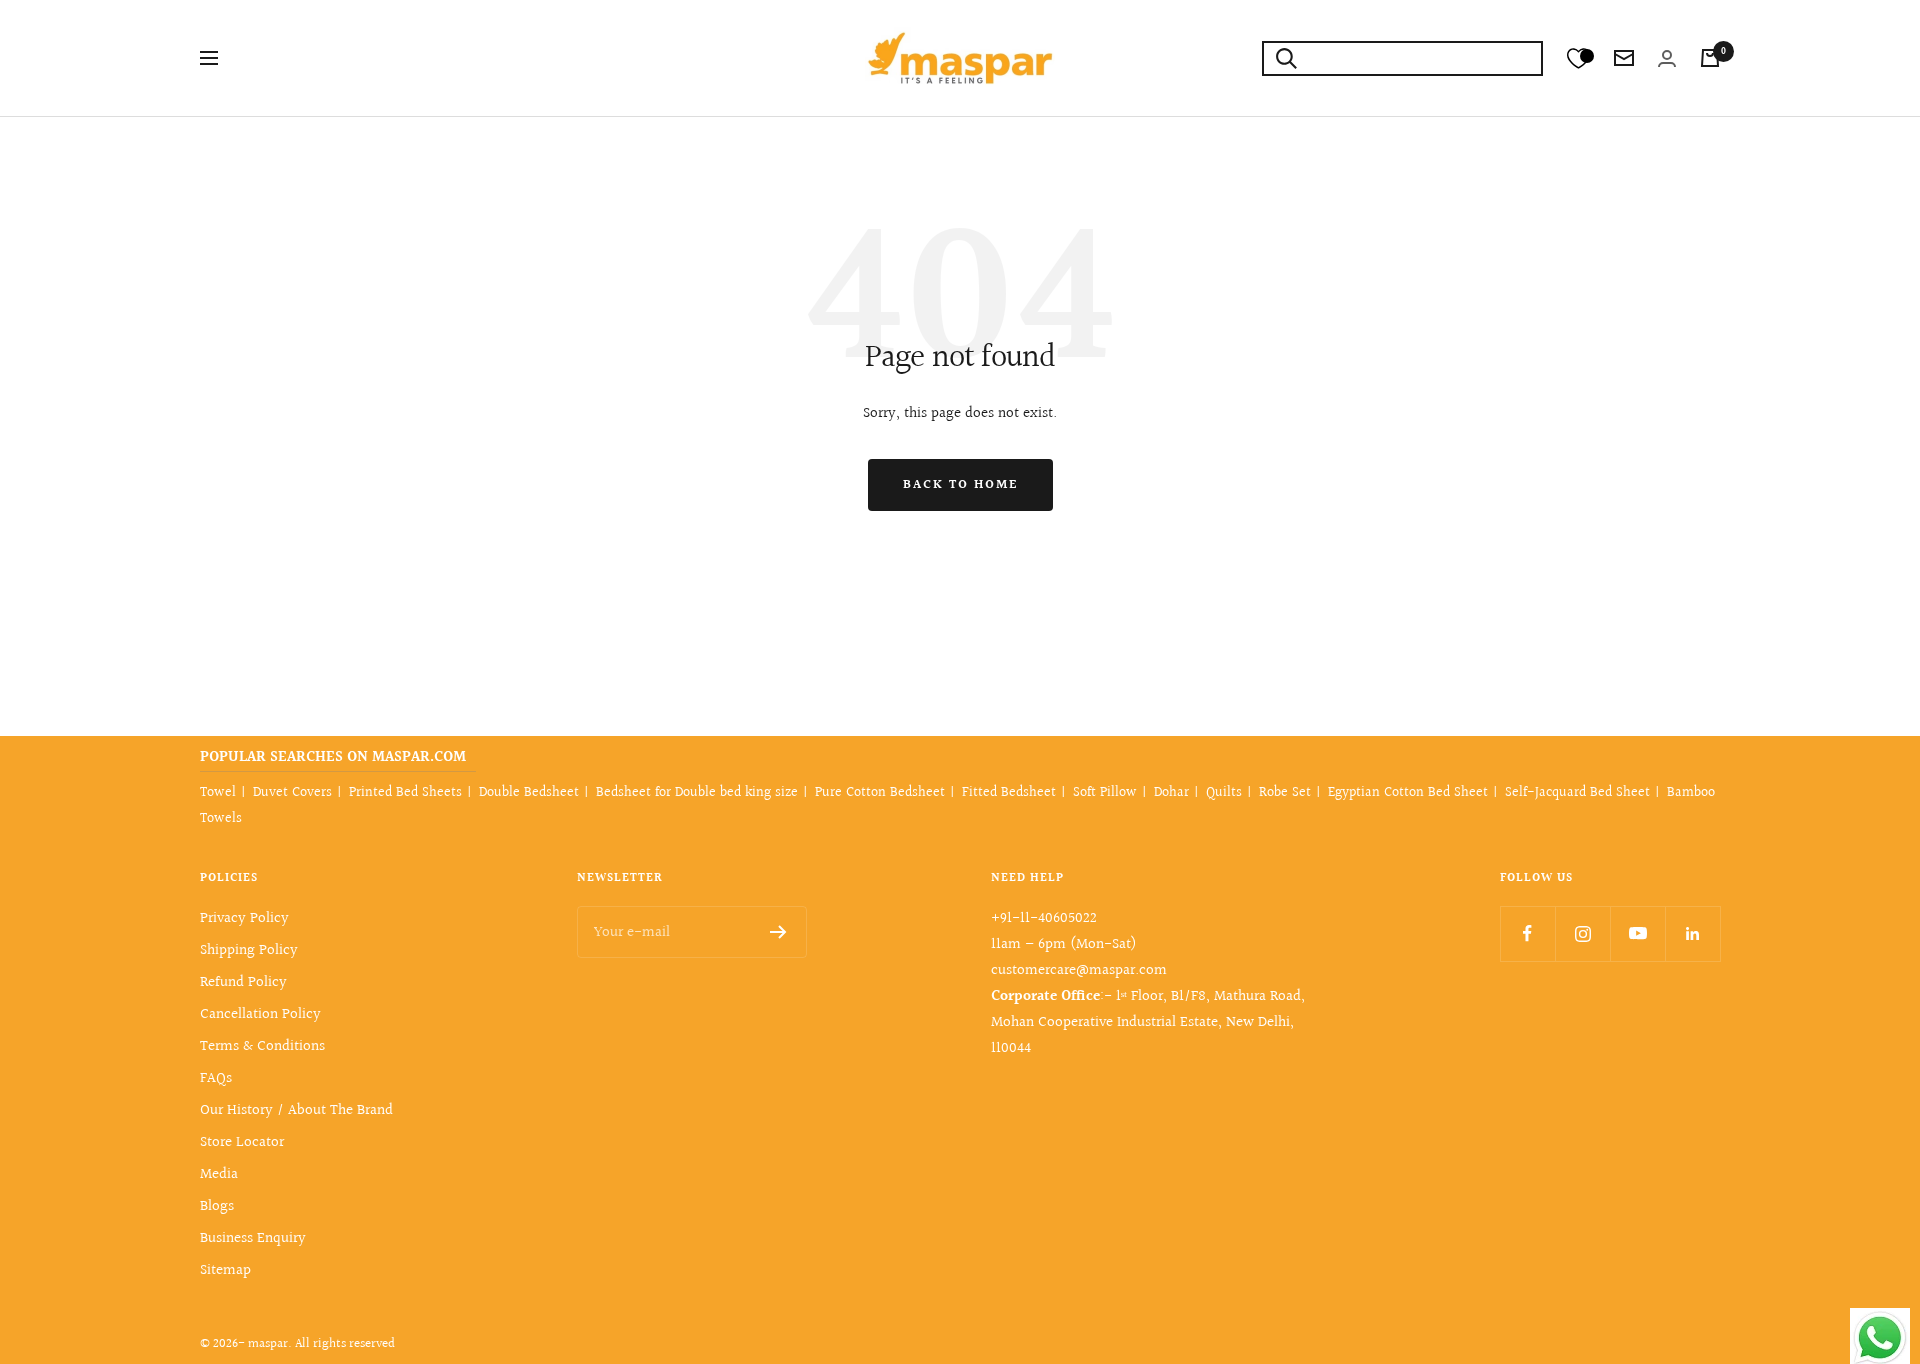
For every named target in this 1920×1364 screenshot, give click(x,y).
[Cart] (1710, 58)
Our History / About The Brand (296, 1110)
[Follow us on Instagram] (1582, 933)
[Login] (1667, 58)
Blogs (217, 1206)
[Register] (778, 932)
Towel (218, 793)
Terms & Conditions (262, 1046)
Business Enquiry (253, 1238)
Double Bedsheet (529, 793)
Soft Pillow (1105, 793)
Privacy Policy (244, 918)
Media (219, 1174)
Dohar (1171, 793)
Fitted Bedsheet (1009, 793)
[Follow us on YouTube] (1637, 933)
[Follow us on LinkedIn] (1692, 933)
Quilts (1224, 793)
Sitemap (225, 1270)
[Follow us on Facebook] (1527, 933)
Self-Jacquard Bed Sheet (1577, 793)
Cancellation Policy (260, 1014)
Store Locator (242, 1142)
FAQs (216, 1078)
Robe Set (1285, 793)
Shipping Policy (249, 950)
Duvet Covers (292, 793)
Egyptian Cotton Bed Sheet (1408, 793)
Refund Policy (243, 982)
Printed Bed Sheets (405, 793)
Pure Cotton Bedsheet (880, 793)
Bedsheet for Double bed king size (697, 793)
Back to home (960, 485)
